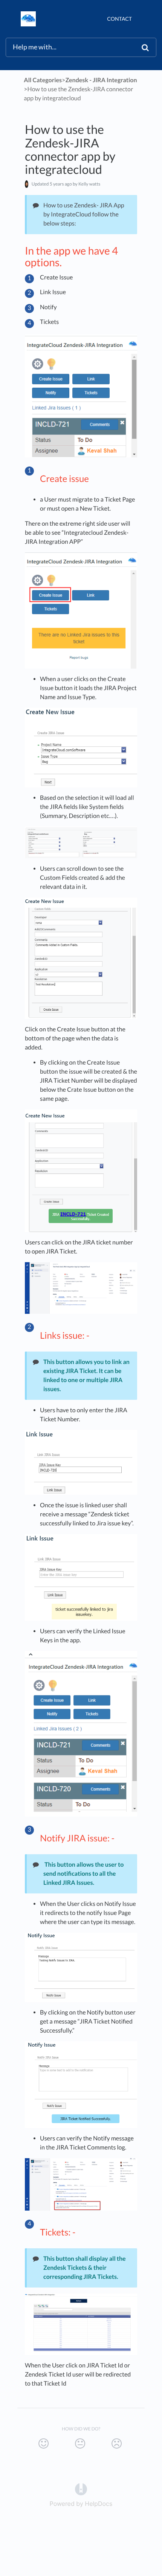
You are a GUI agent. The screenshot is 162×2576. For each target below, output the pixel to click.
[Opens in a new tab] (81, 2489)
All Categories (43, 80)
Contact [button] (119, 19)
